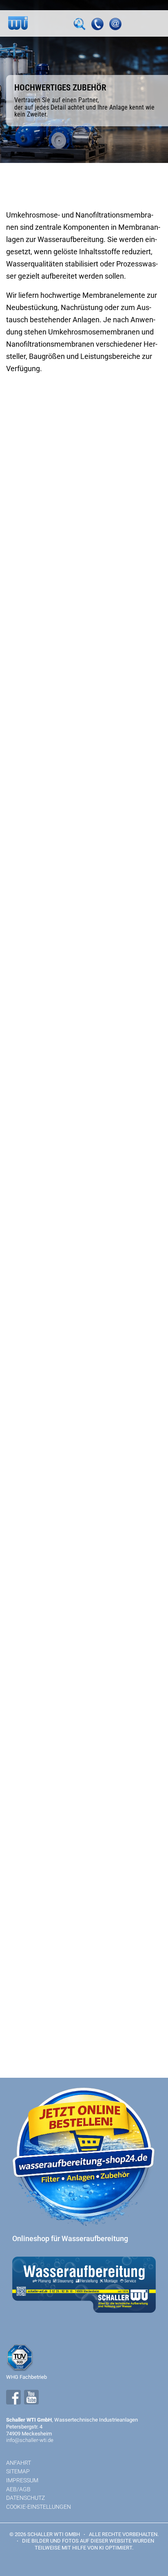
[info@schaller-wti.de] (115, 24)
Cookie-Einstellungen (39, 2507)
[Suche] (80, 24)
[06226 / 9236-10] (97, 24)
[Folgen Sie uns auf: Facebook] (13, 2397)
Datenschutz (25, 2498)
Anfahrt (19, 2463)
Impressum (22, 2480)
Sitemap (18, 2471)
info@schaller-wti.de (30, 2440)
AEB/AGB (18, 2489)
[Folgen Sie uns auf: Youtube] (31, 2397)
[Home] (18, 23)
